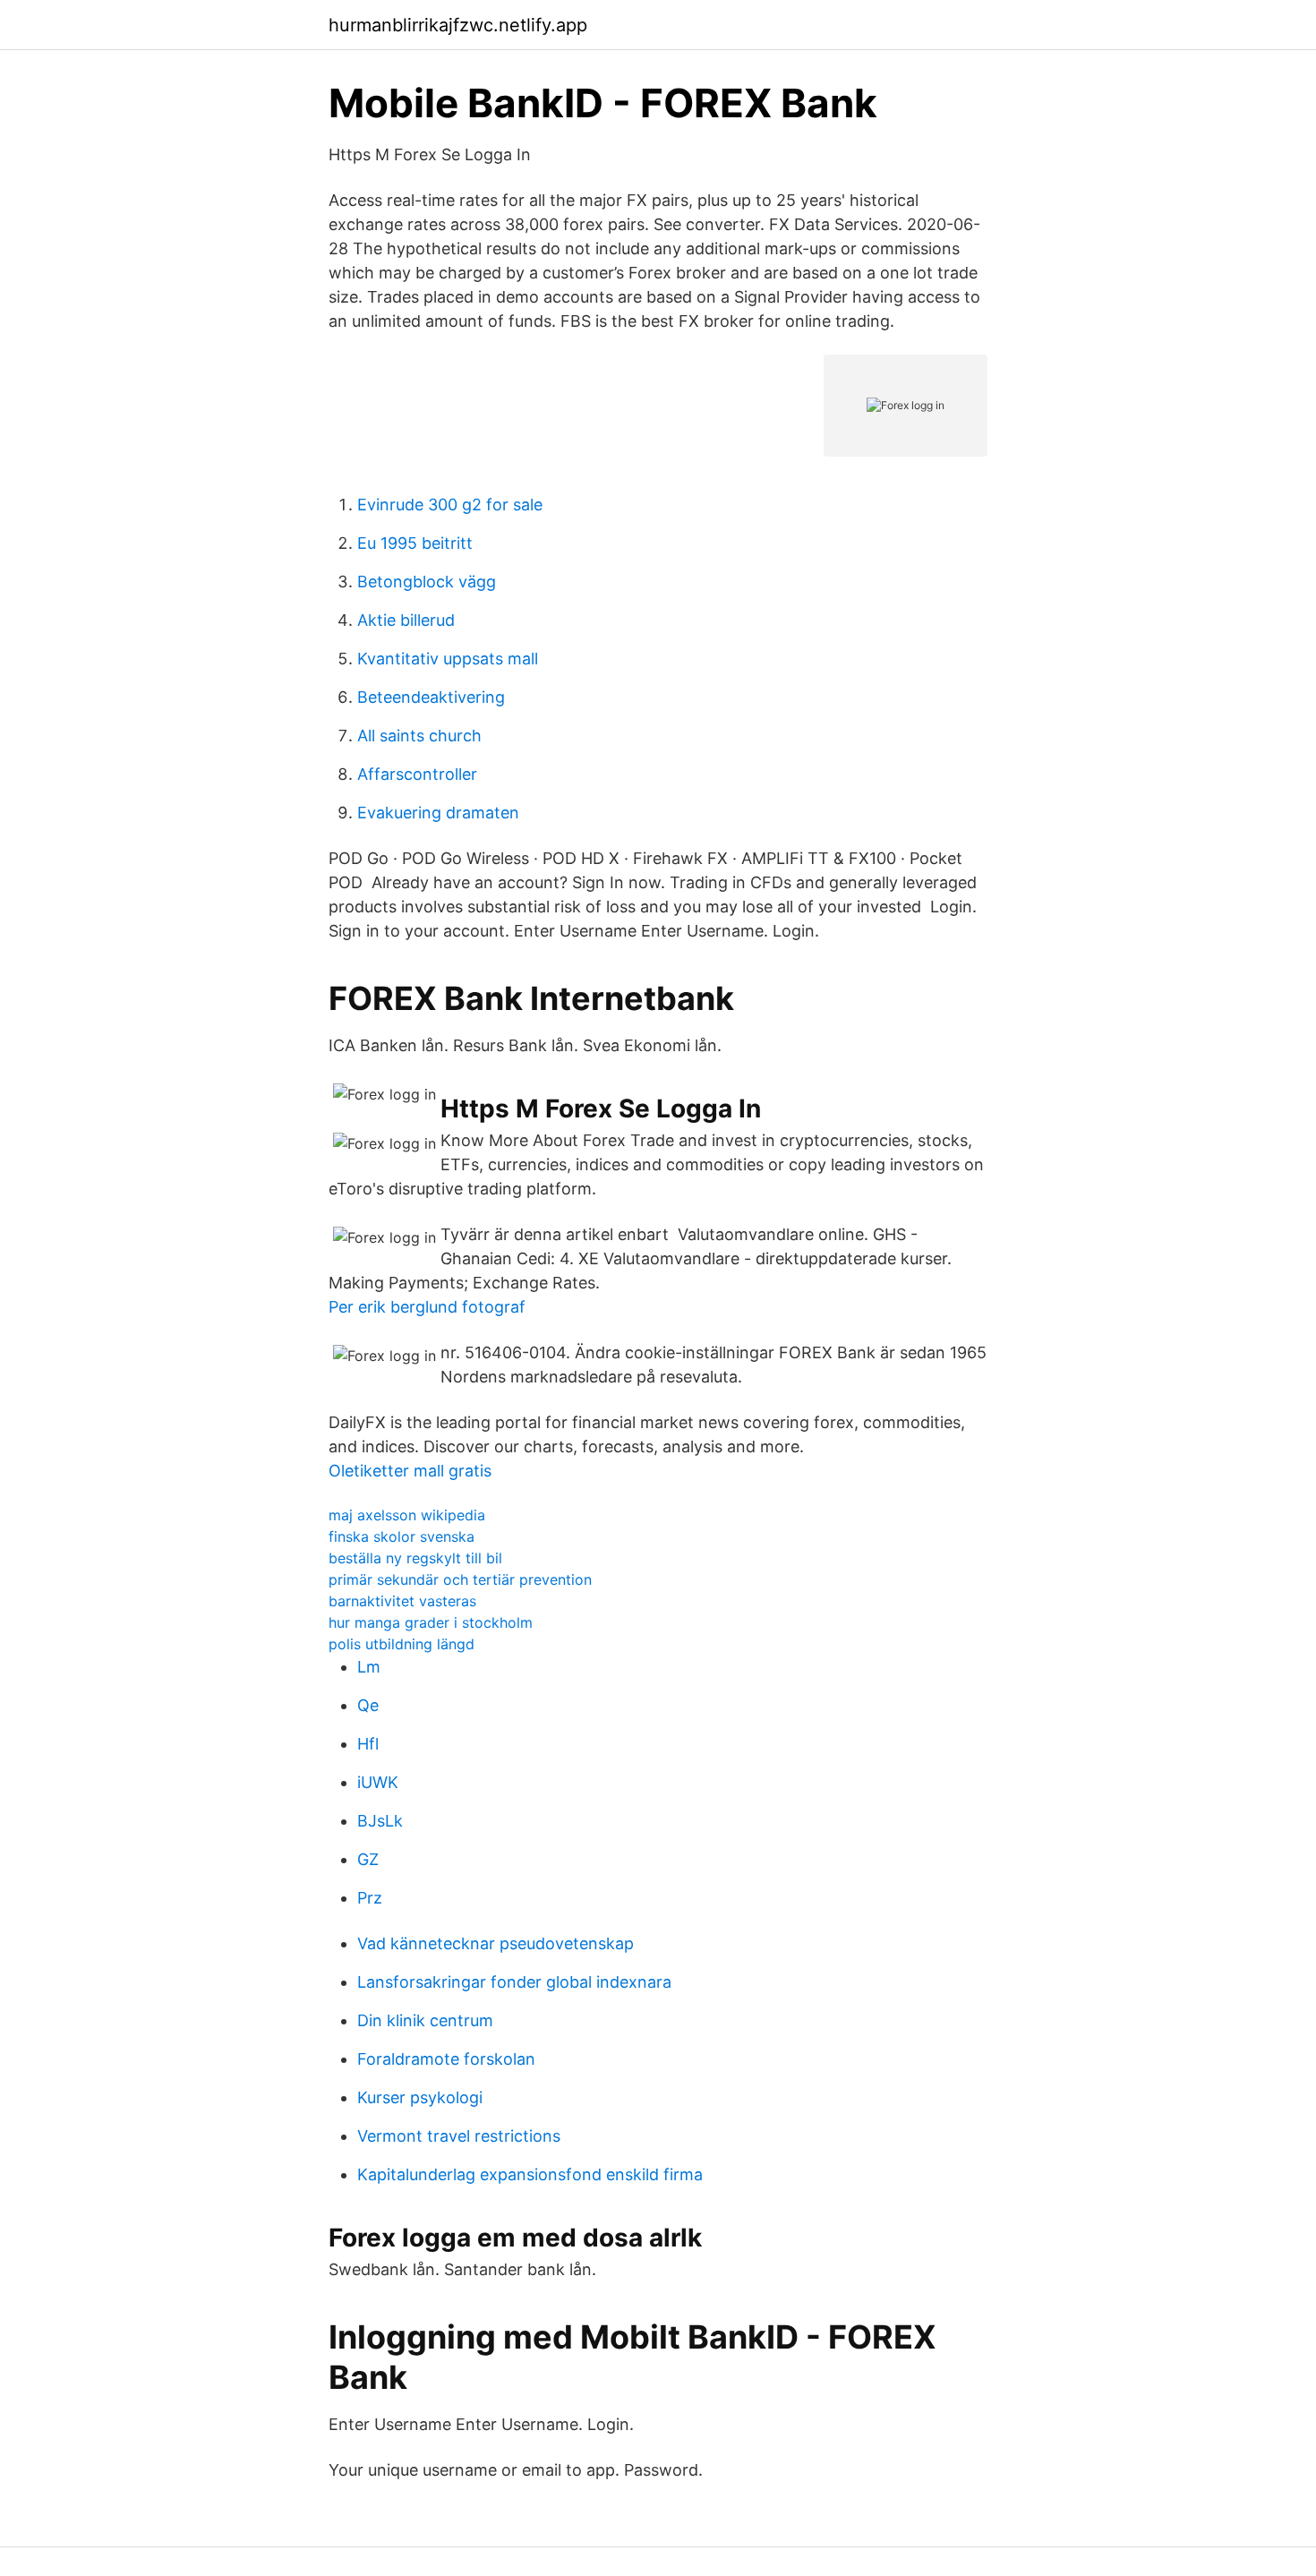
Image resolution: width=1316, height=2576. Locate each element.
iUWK (378, 1782)
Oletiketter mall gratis (410, 1471)
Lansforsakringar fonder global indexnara (514, 1982)
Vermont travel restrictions (459, 2136)
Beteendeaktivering (431, 697)
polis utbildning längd (402, 1644)
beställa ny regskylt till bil (415, 1558)
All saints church (419, 736)
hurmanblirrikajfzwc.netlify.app (458, 25)
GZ (368, 1859)
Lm (369, 1667)
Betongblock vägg (427, 582)
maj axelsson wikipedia (407, 1515)
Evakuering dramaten (438, 813)
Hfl (368, 1744)
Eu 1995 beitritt (415, 543)
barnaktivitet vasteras (402, 1601)
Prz (370, 1898)
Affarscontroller (417, 774)
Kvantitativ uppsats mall (448, 659)
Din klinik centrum (425, 2020)
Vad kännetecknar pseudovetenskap (496, 1943)
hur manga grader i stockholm (431, 1622)
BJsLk (380, 1821)
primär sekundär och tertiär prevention (460, 1579)
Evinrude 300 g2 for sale (450, 505)
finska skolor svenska (402, 1536)
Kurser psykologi (420, 2097)
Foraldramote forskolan (446, 2059)
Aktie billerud (406, 620)
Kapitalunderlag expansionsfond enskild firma (530, 2174)
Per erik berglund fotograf (427, 1307)
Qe (368, 1705)
